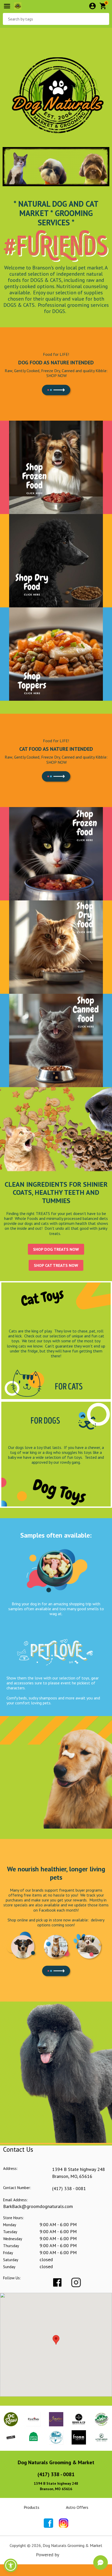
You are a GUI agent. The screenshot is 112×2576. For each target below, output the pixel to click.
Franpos (68, 2555)
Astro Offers (77, 2507)
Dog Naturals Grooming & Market (56, 2462)
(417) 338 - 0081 (69, 2188)
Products (32, 2507)
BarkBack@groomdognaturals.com (38, 2206)
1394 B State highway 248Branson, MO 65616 (56, 2486)
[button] (11, 2565)
